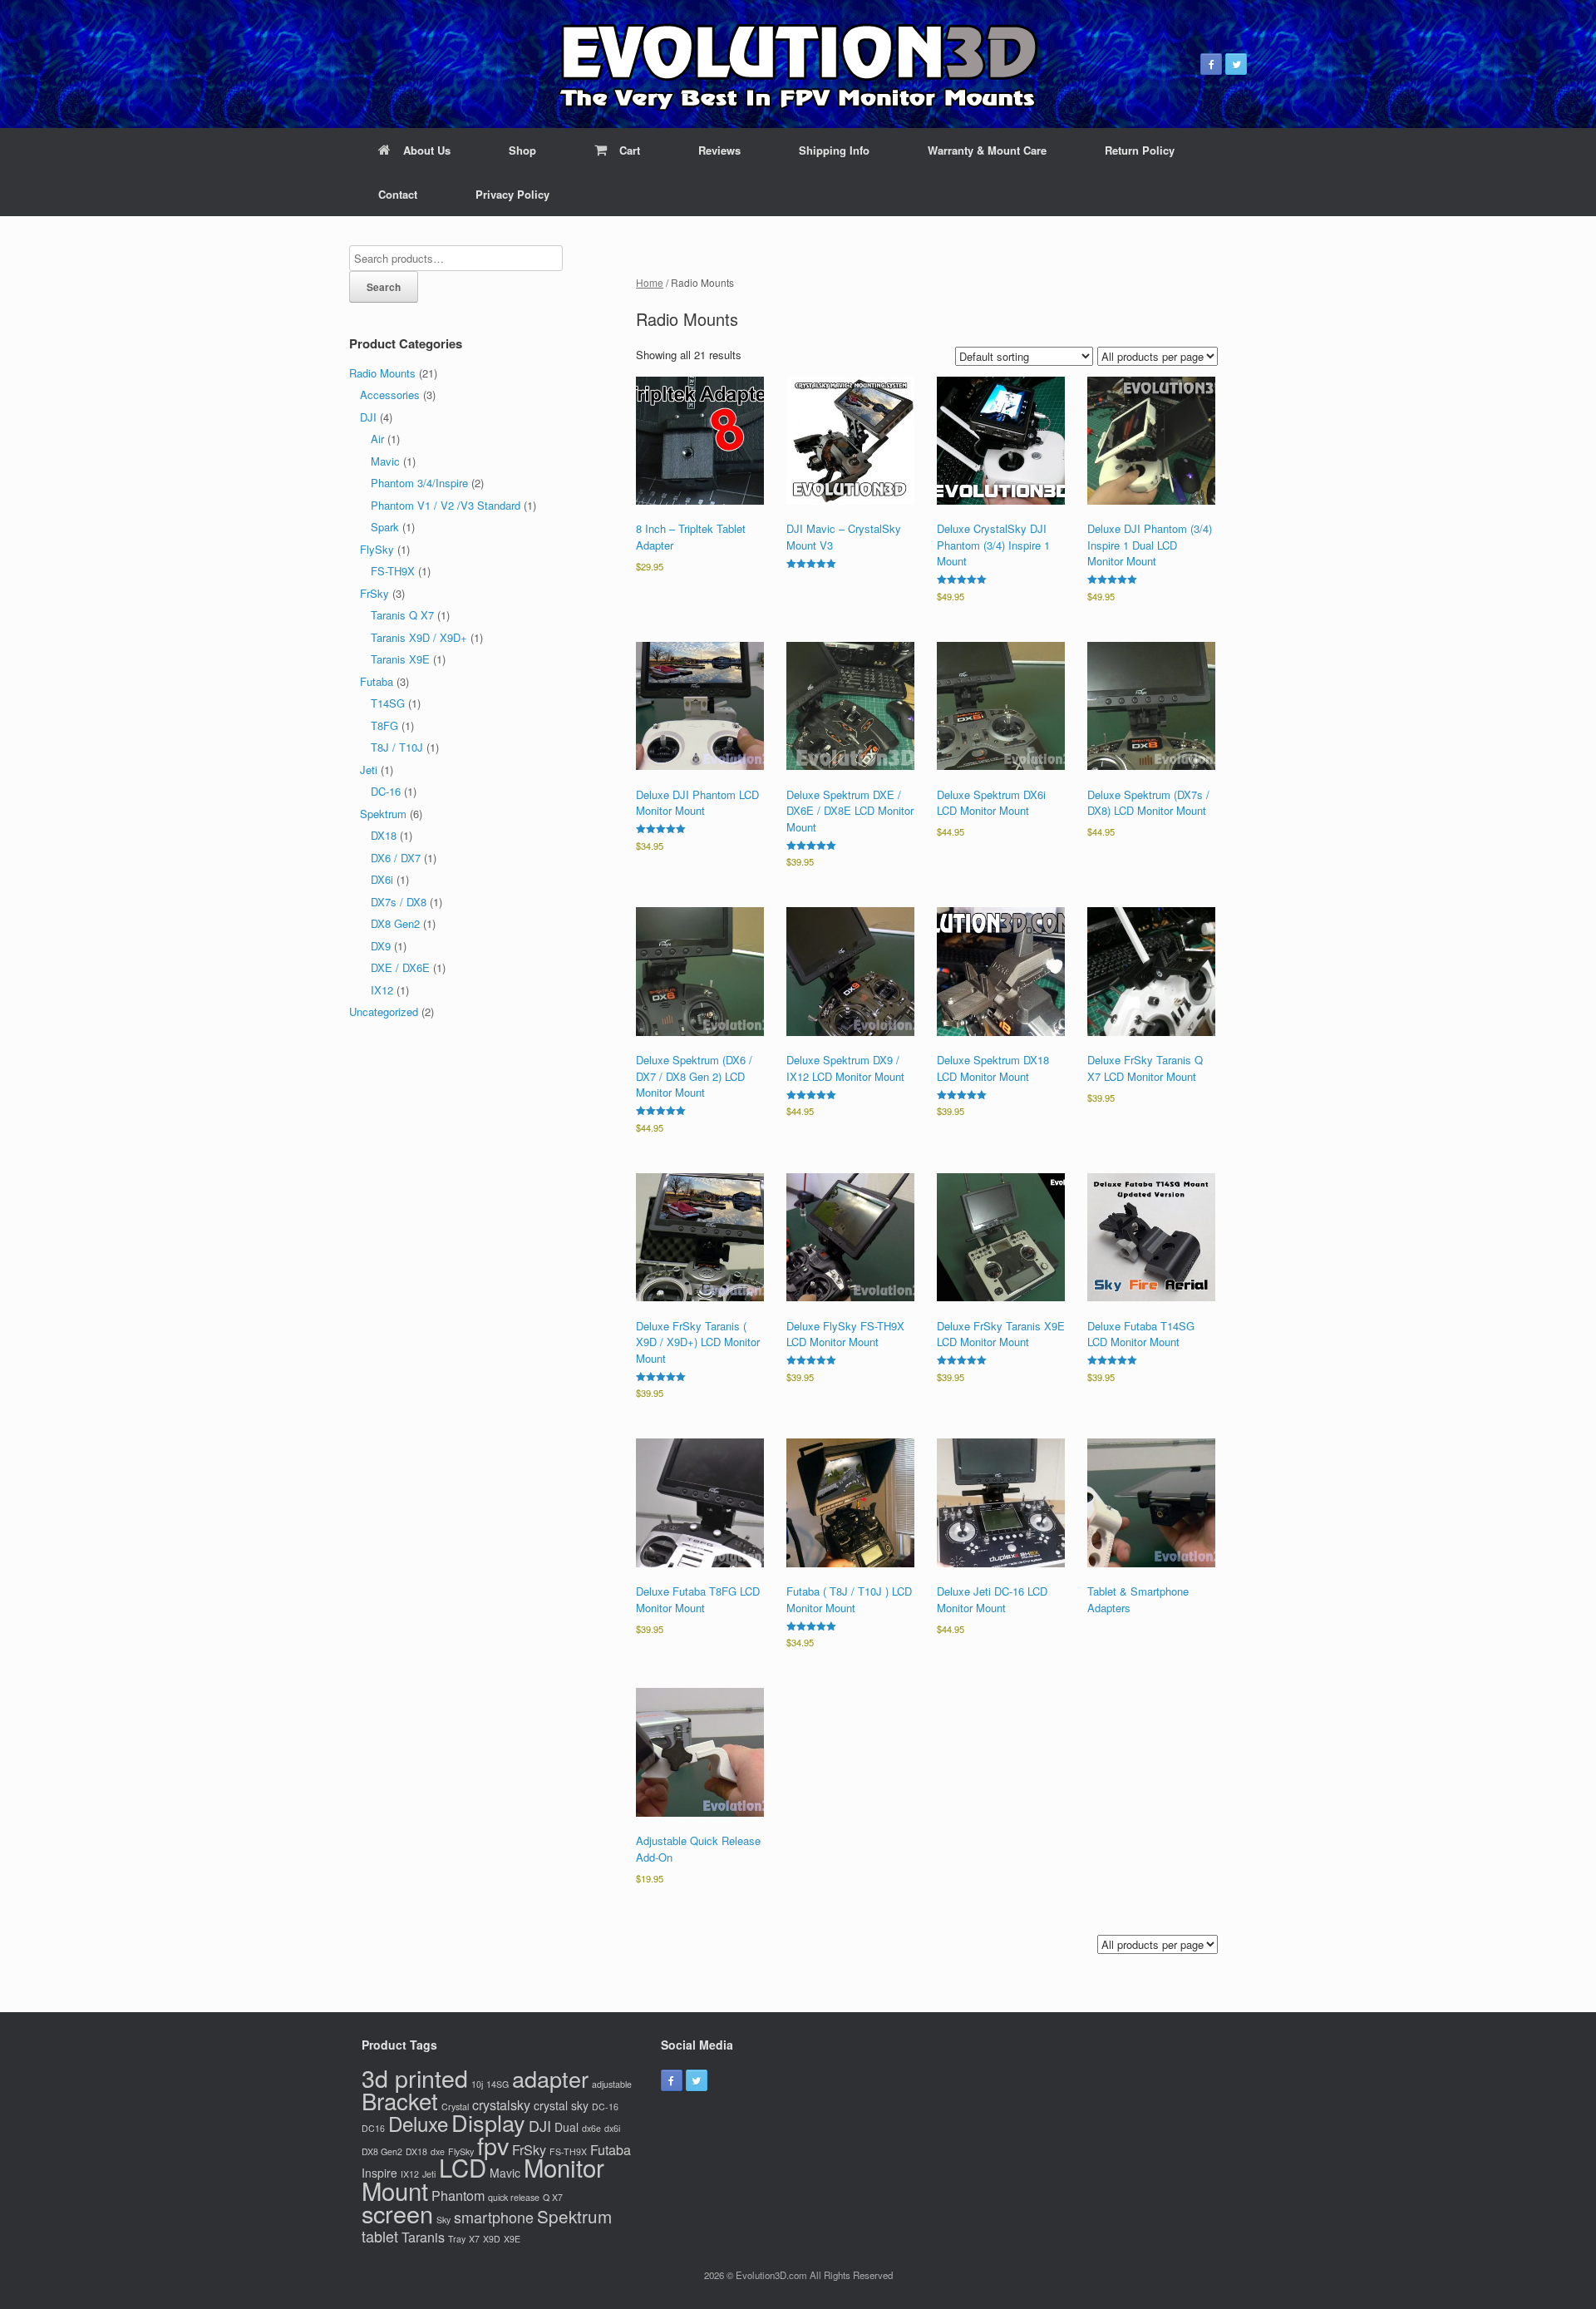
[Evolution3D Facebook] (1211, 64)
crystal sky (561, 2105)
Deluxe (418, 2123)
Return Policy (1140, 150)
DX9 (381, 946)
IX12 (382, 990)
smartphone (494, 2217)
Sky (443, 2220)
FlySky (377, 549)
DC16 (373, 2128)
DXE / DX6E (400, 967)
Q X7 (553, 2197)
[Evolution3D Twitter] (1236, 64)
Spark (385, 527)
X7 (474, 2239)
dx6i (612, 2128)
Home (650, 282)
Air (377, 439)
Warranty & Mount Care (987, 150)
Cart (630, 150)
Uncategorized (384, 1011)
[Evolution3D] (798, 64)
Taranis (423, 2237)
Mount (395, 2190)
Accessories (390, 395)
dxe (438, 2151)
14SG (498, 2084)
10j (477, 2084)
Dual (566, 2127)
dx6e (591, 2128)
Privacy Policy (512, 194)
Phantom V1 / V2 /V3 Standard (446, 505)
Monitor (564, 2167)
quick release (514, 2197)
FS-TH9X (393, 571)
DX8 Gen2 (395, 923)
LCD (463, 2167)
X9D (492, 2239)
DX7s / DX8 (399, 902)
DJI (368, 417)
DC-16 (386, 791)
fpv (493, 2145)
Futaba (377, 681)
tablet (380, 2236)
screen (397, 2213)
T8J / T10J (397, 747)
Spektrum (383, 814)
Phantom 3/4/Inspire (419, 483)
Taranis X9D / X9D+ (419, 637)
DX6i (382, 879)
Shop (522, 150)
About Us (427, 150)
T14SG (388, 703)
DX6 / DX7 (396, 858)
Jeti (369, 770)
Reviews (719, 150)
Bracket (400, 2100)
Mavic (385, 461)
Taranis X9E (400, 659)
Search (384, 287)
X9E (512, 2239)
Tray (457, 2239)
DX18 (384, 835)
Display (488, 2122)
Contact (398, 194)
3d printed (415, 2077)
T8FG (384, 725)
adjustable (612, 2084)
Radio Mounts (382, 373)
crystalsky (501, 2104)
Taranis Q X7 (402, 615)
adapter (550, 2078)
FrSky (374, 593)
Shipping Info (834, 150)
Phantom (458, 2195)
